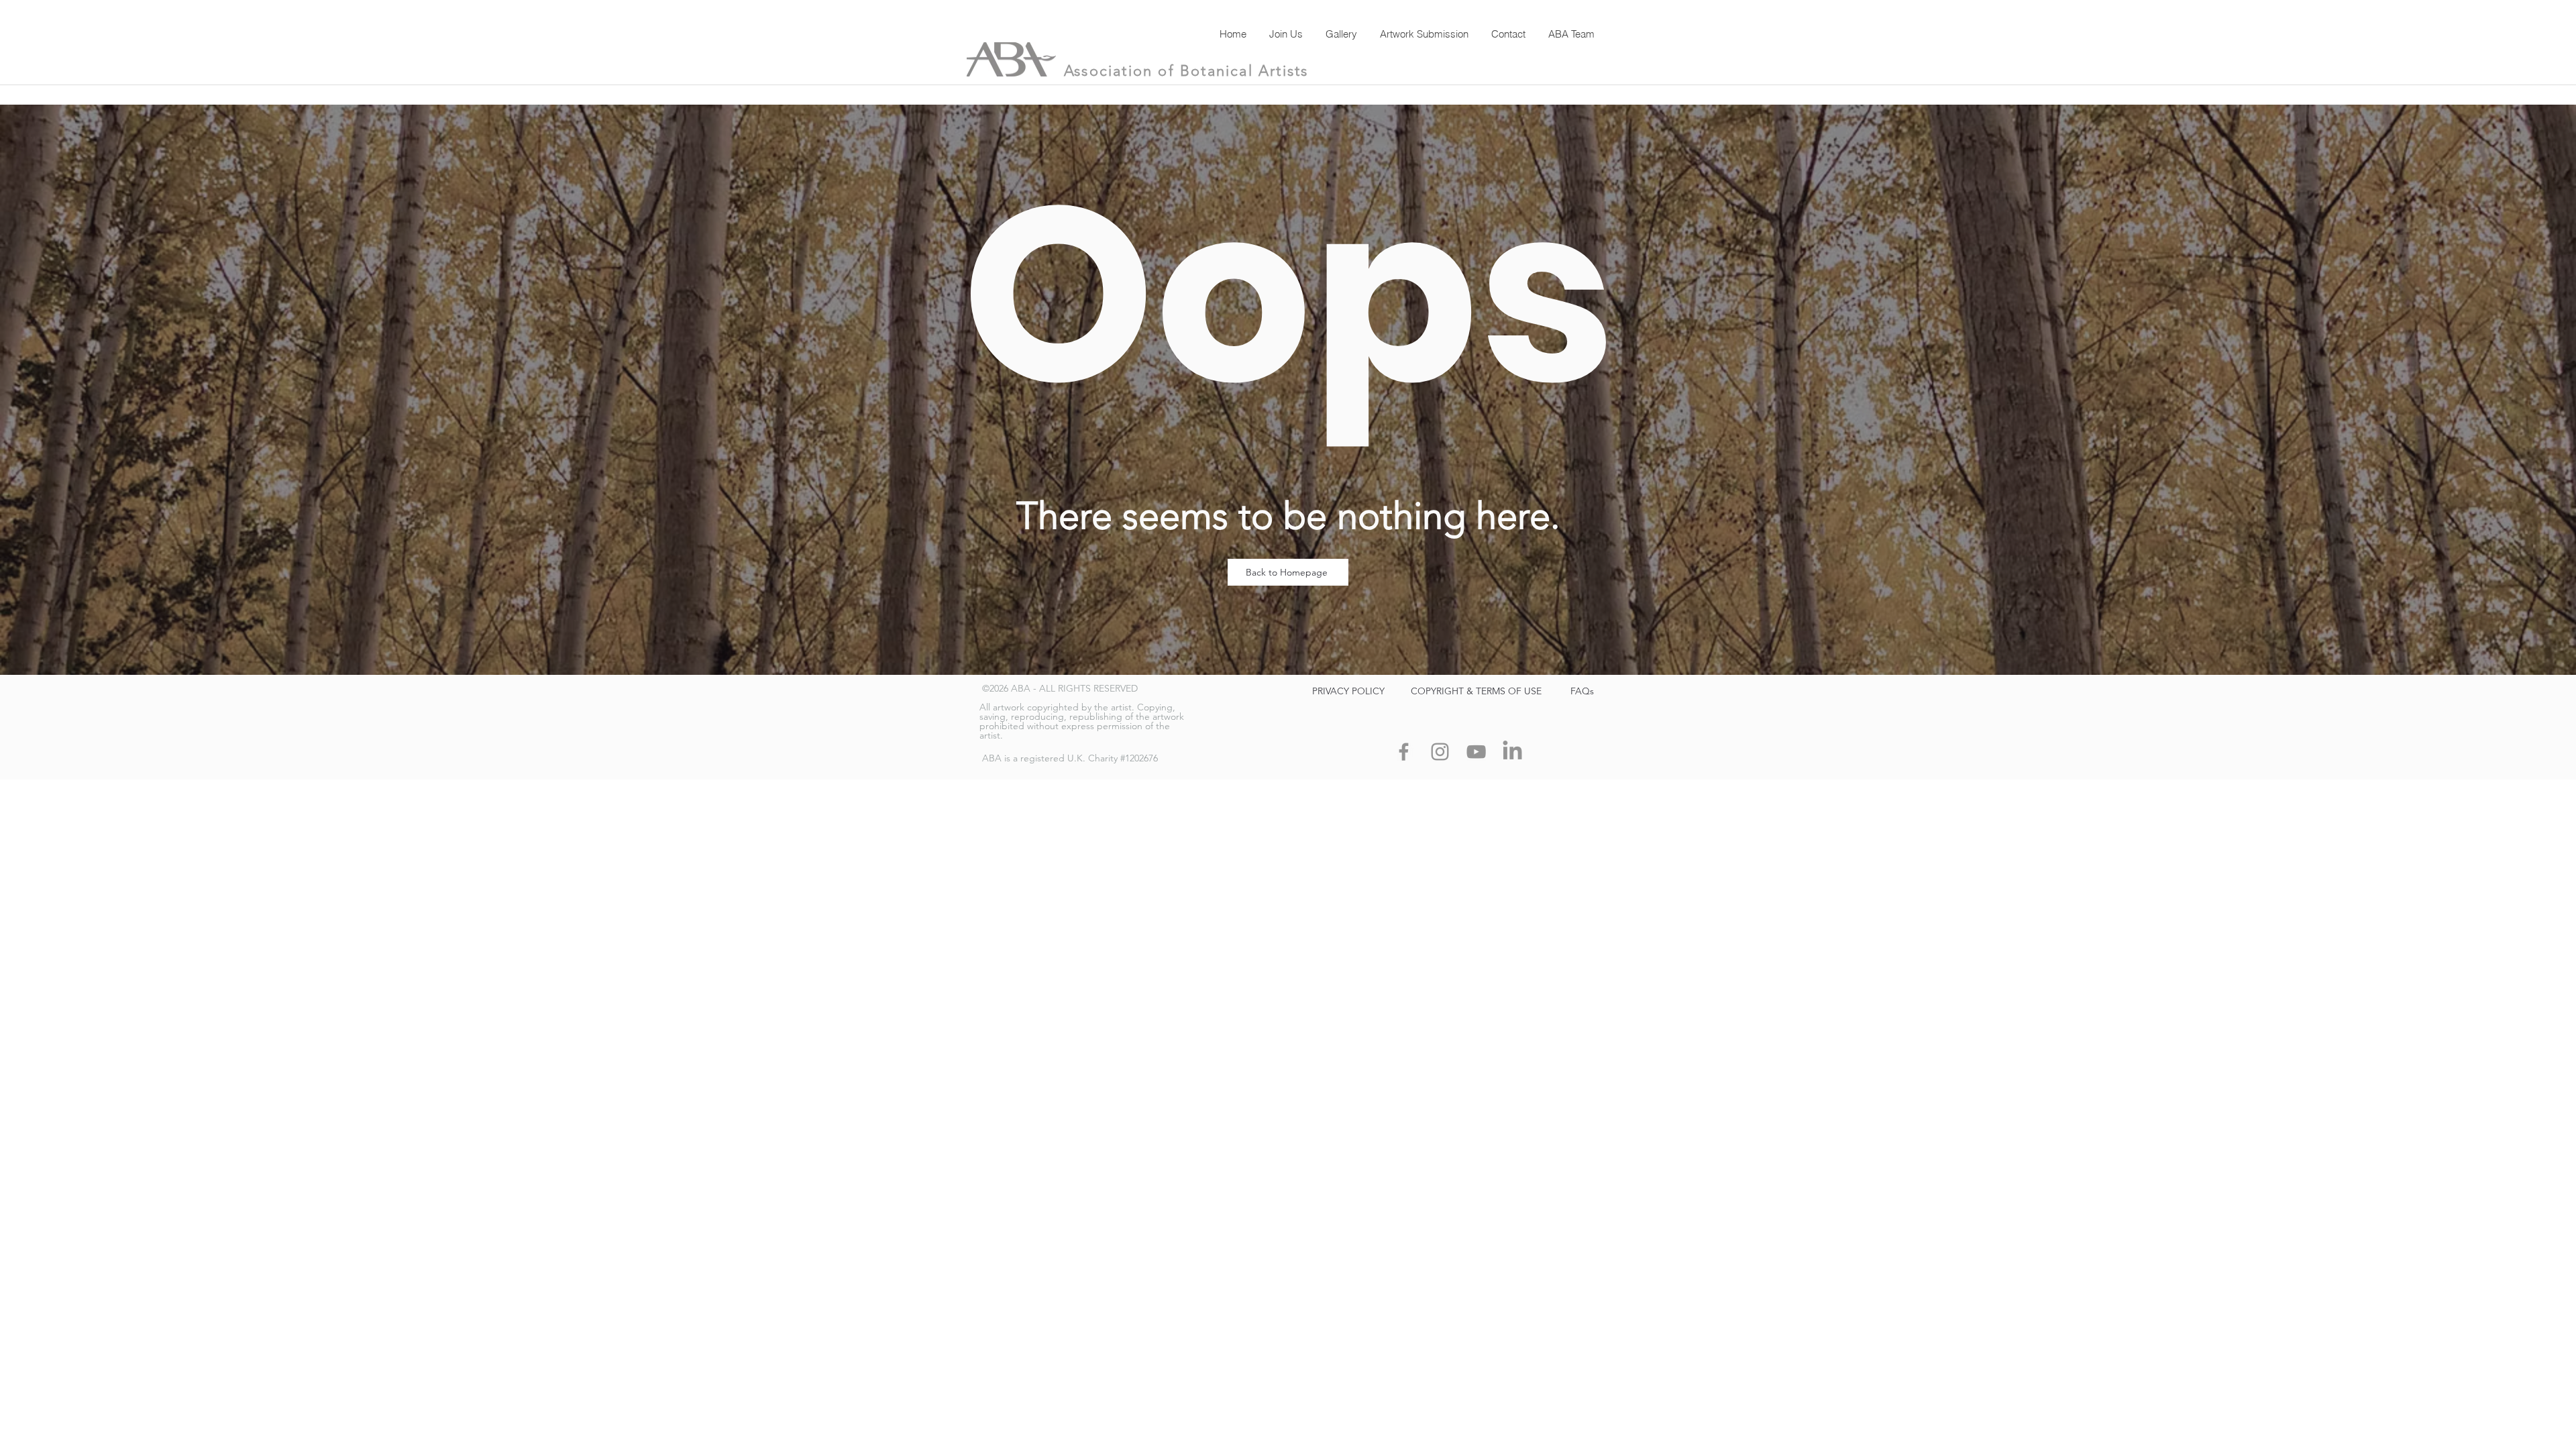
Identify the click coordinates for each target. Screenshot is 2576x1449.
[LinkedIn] (1512, 752)
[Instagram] (1440, 752)
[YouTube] (1476, 752)
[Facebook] (1404, 752)
